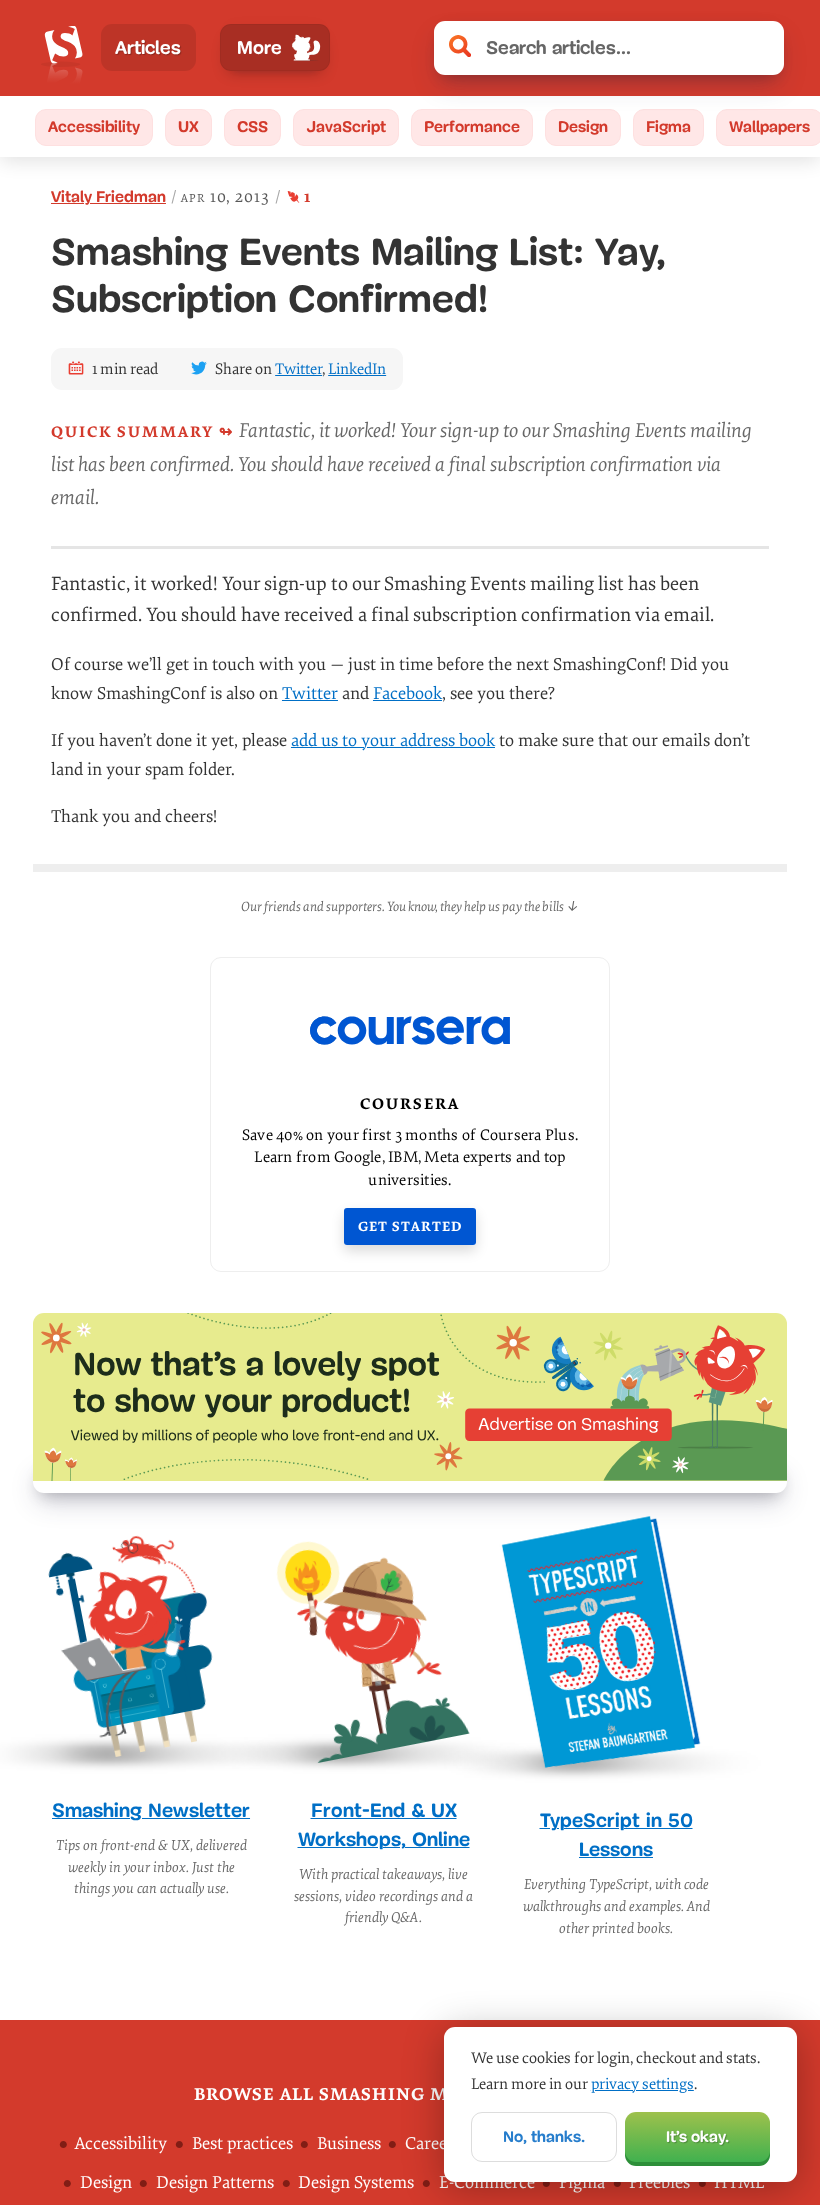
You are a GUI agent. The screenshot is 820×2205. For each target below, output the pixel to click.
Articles (148, 47)
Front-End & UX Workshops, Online (384, 1824)
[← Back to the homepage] (63, 48)
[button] (758, 48)
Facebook (407, 693)
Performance (472, 126)
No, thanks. (544, 2136)
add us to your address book (393, 740)
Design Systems (356, 2182)
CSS (252, 126)
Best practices (242, 2142)
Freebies (659, 2182)
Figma (668, 126)
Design (583, 126)
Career (429, 2142)
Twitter (298, 369)
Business (349, 2142)
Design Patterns (215, 2182)
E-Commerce (487, 2182)
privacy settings (642, 2084)
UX (188, 126)
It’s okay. (697, 2136)
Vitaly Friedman (108, 196)
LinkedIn (357, 369)
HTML (739, 2182)
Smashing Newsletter (151, 1810)
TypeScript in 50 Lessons (616, 1834)
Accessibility (94, 126)
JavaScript (346, 126)
